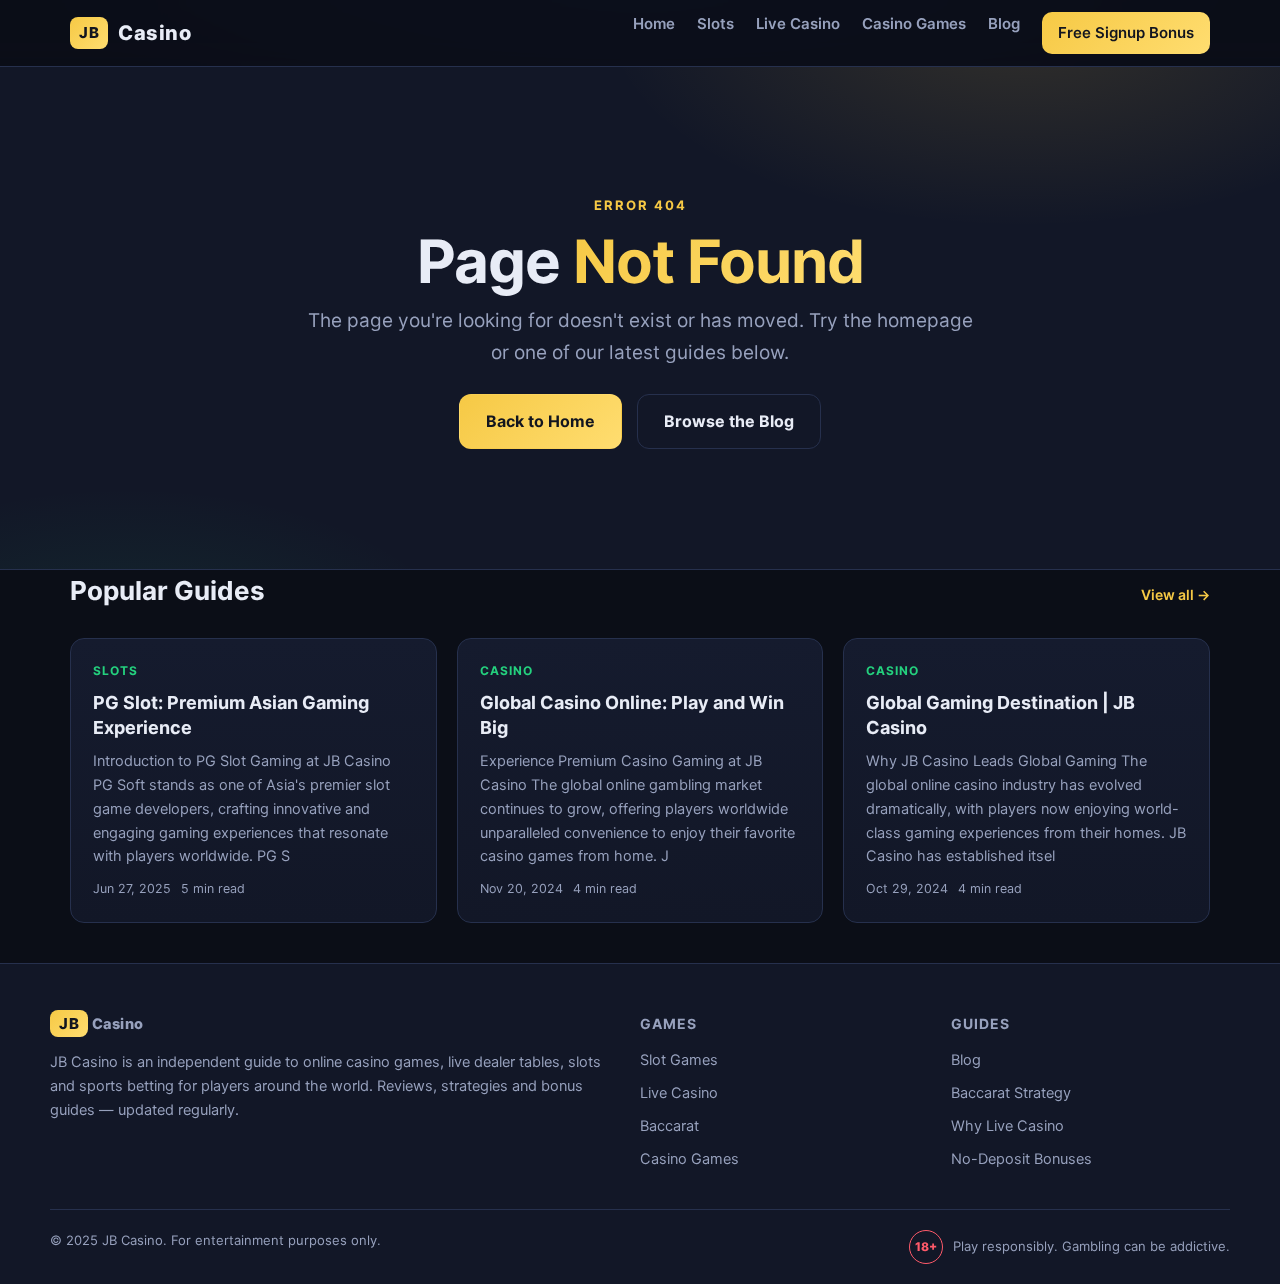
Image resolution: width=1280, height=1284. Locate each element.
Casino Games (914, 23)
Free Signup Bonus (1126, 32)
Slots (715, 23)
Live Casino (798, 23)
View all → (1175, 594)
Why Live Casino (1007, 1126)
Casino (135, 33)
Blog (1004, 23)
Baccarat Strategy (1011, 1093)
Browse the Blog (729, 421)
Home (654, 23)
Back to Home (540, 421)
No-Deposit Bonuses (1021, 1159)
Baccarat (669, 1126)
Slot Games (679, 1060)
